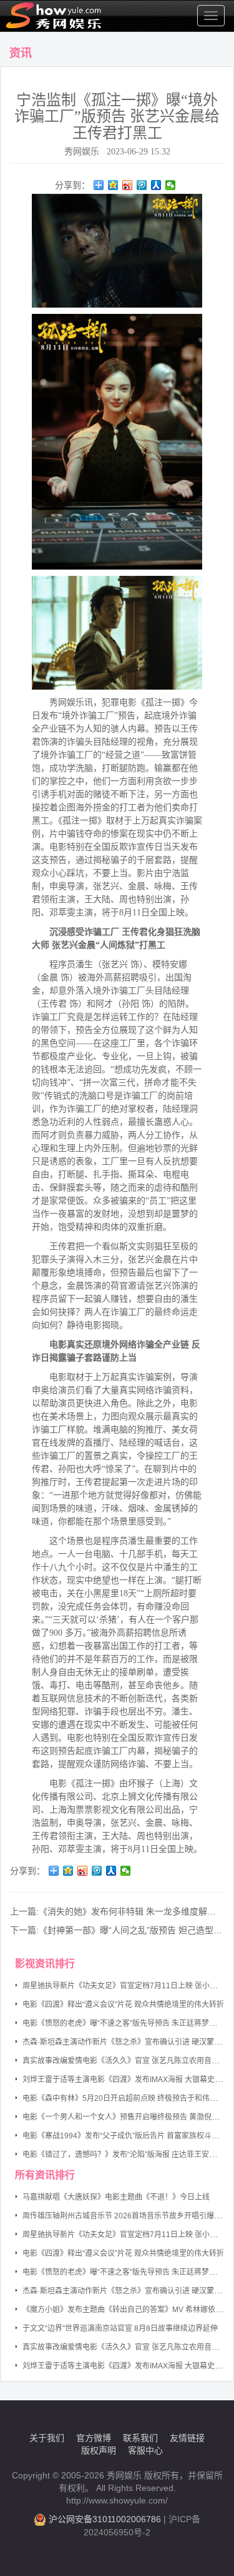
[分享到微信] (171, 185)
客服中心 (145, 2450)
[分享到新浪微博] (128, 185)
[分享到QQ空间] (113, 185)
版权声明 (99, 2450)
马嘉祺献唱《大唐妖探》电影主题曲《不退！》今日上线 (116, 2197)
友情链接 (187, 2438)
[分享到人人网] (156, 185)
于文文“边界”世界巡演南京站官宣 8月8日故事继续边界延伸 (120, 2328)
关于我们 (47, 2438)
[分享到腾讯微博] (142, 185)
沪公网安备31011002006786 (105, 2519)
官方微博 (94, 2438)
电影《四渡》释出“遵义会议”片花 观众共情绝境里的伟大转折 (123, 2005)
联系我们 (140, 2438)
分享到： (72, 185)
